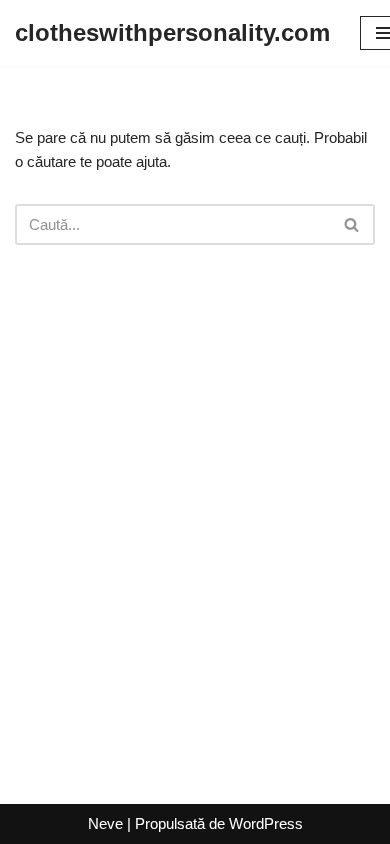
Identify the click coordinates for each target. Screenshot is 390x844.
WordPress (266, 823)
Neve (105, 823)
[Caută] (352, 224)
